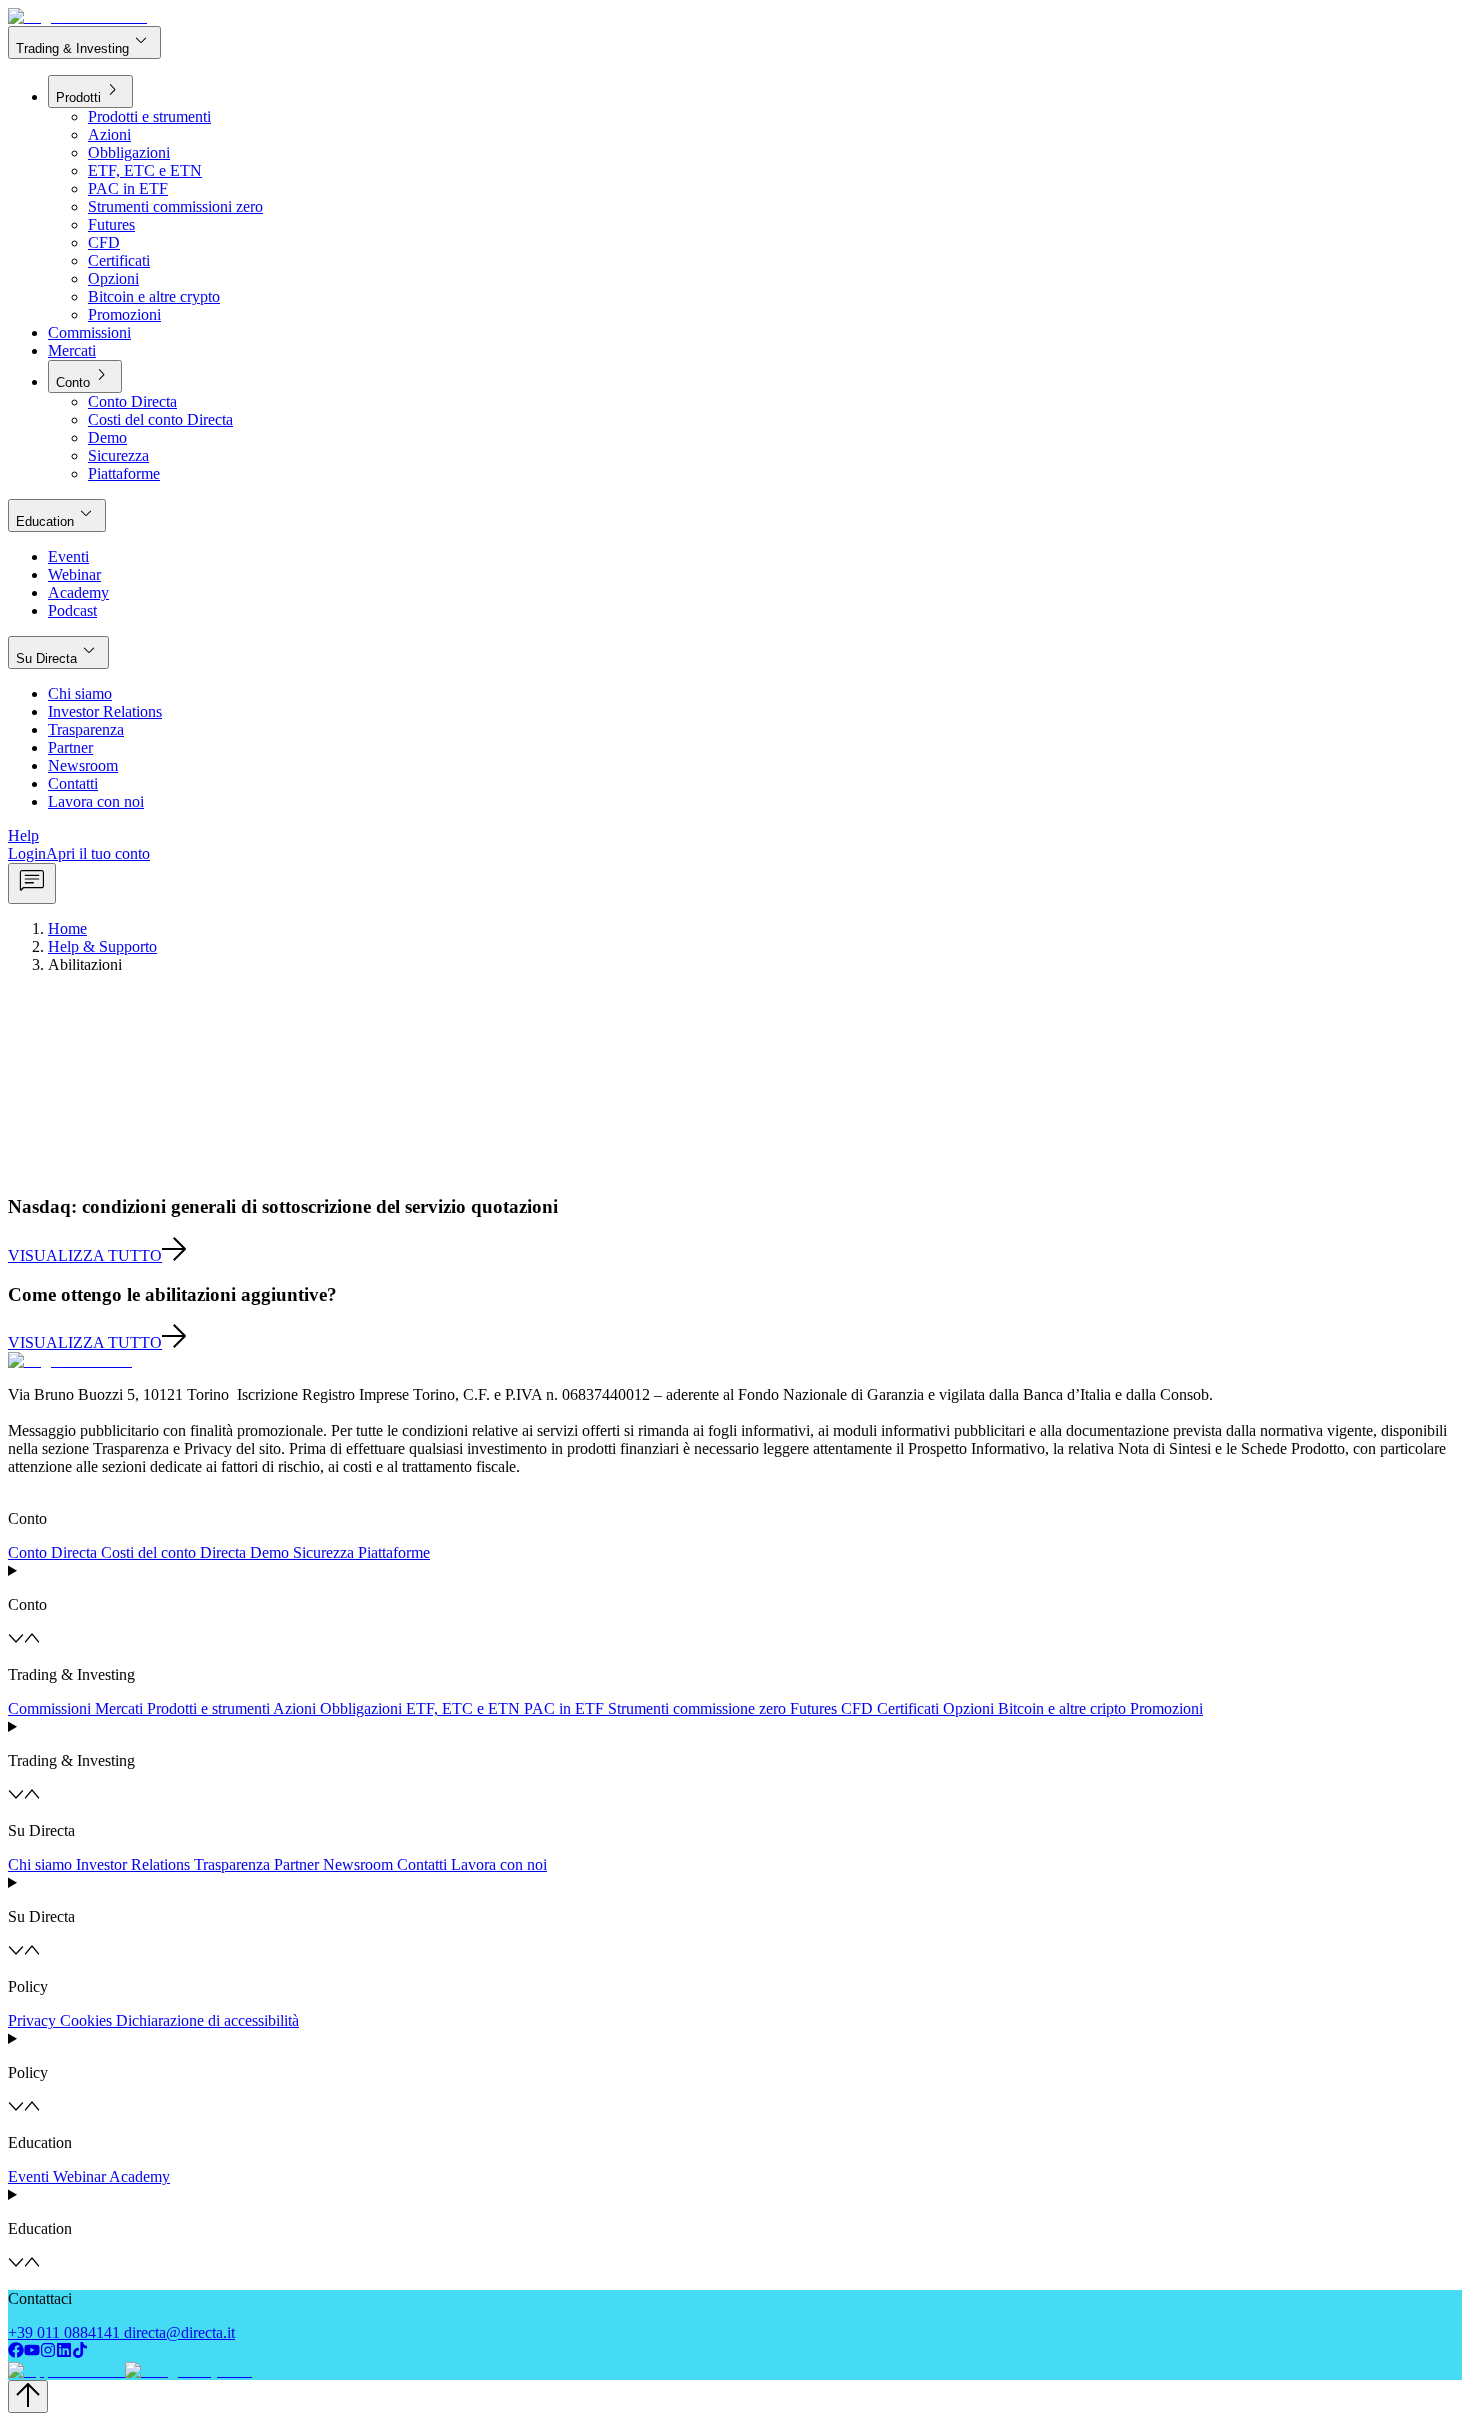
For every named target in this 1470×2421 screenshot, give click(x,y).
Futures (813, 1708)
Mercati (119, 1708)
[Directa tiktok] (80, 2352)
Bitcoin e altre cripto (1062, 1708)
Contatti (422, 1864)
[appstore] (64, 2370)
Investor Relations (133, 1864)
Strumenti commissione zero (697, 1708)
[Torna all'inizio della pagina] (28, 2396)
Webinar (79, 2176)
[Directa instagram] (48, 2352)
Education (57, 514)
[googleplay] (186, 2370)
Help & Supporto (102, 946)
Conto (85, 375)
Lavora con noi (499, 1864)
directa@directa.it (179, 2332)
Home (67, 928)
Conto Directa (52, 1552)
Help (23, 835)
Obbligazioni (361, 1708)
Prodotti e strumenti (208, 1708)
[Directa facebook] (16, 2352)
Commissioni (49, 1708)
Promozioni (1166, 1708)
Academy (139, 2176)
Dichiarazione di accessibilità (207, 2020)
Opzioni (968, 1708)
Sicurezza (323, 1552)
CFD (857, 1708)
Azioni (294, 1708)
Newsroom (358, 1864)
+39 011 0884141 (64, 2332)
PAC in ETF (564, 1708)
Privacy (32, 2020)
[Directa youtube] (32, 2352)
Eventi (28, 2176)
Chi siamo (40, 1864)
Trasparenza (232, 1864)
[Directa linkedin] (64, 2352)
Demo (269, 1552)
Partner (296, 1864)
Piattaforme (394, 1552)
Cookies (86, 2020)
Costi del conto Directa (173, 1552)
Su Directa (58, 651)
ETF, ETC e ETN (463, 1708)
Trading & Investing (84, 41)
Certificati (908, 1708)
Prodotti (90, 90)
